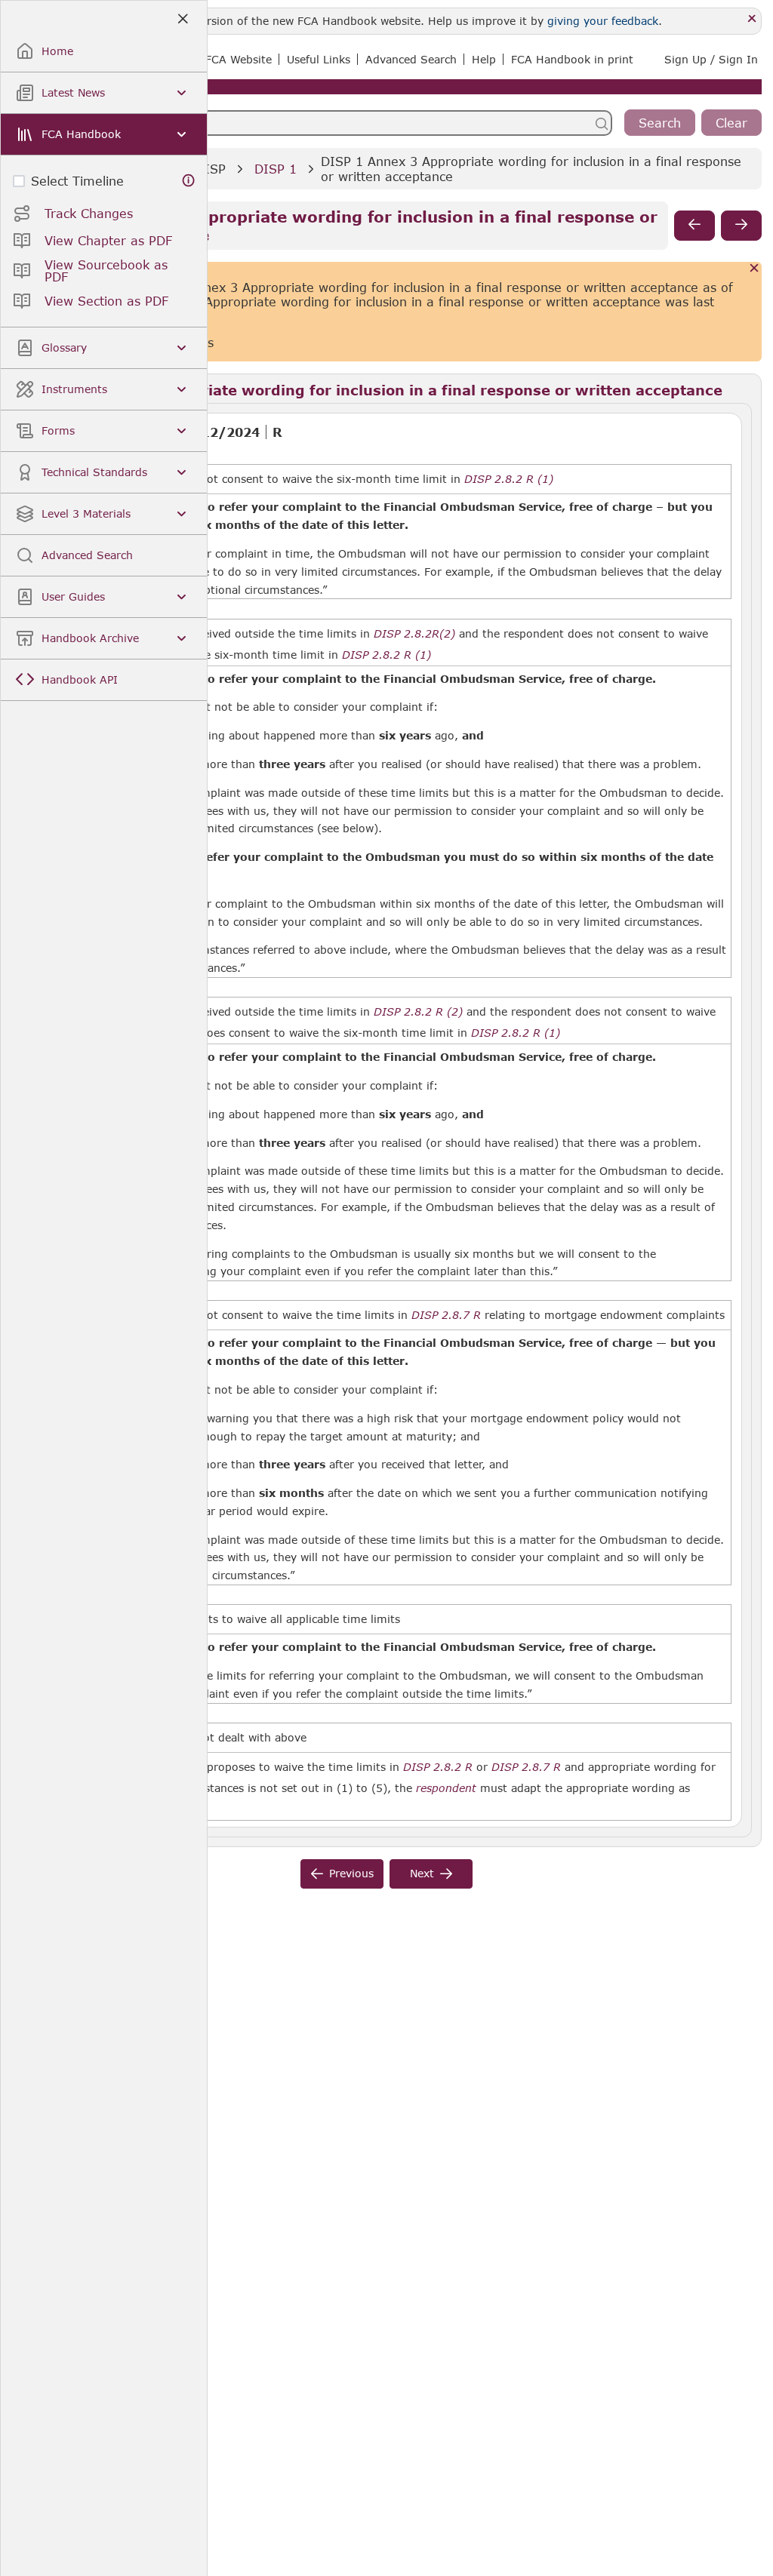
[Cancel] (755, 269)
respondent (446, 1788)
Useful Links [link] (319, 59)
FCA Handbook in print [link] (572, 59)
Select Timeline (77, 181)
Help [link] (484, 59)
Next (422, 1873)
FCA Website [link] (239, 59)
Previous (351, 1873)
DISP (211, 169)
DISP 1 (276, 169)
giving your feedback (603, 21)
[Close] (752, 19)
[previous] (694, 226)
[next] (741, 226)
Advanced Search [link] (411, 59)
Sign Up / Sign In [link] (711, 59)
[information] (189, 181)
